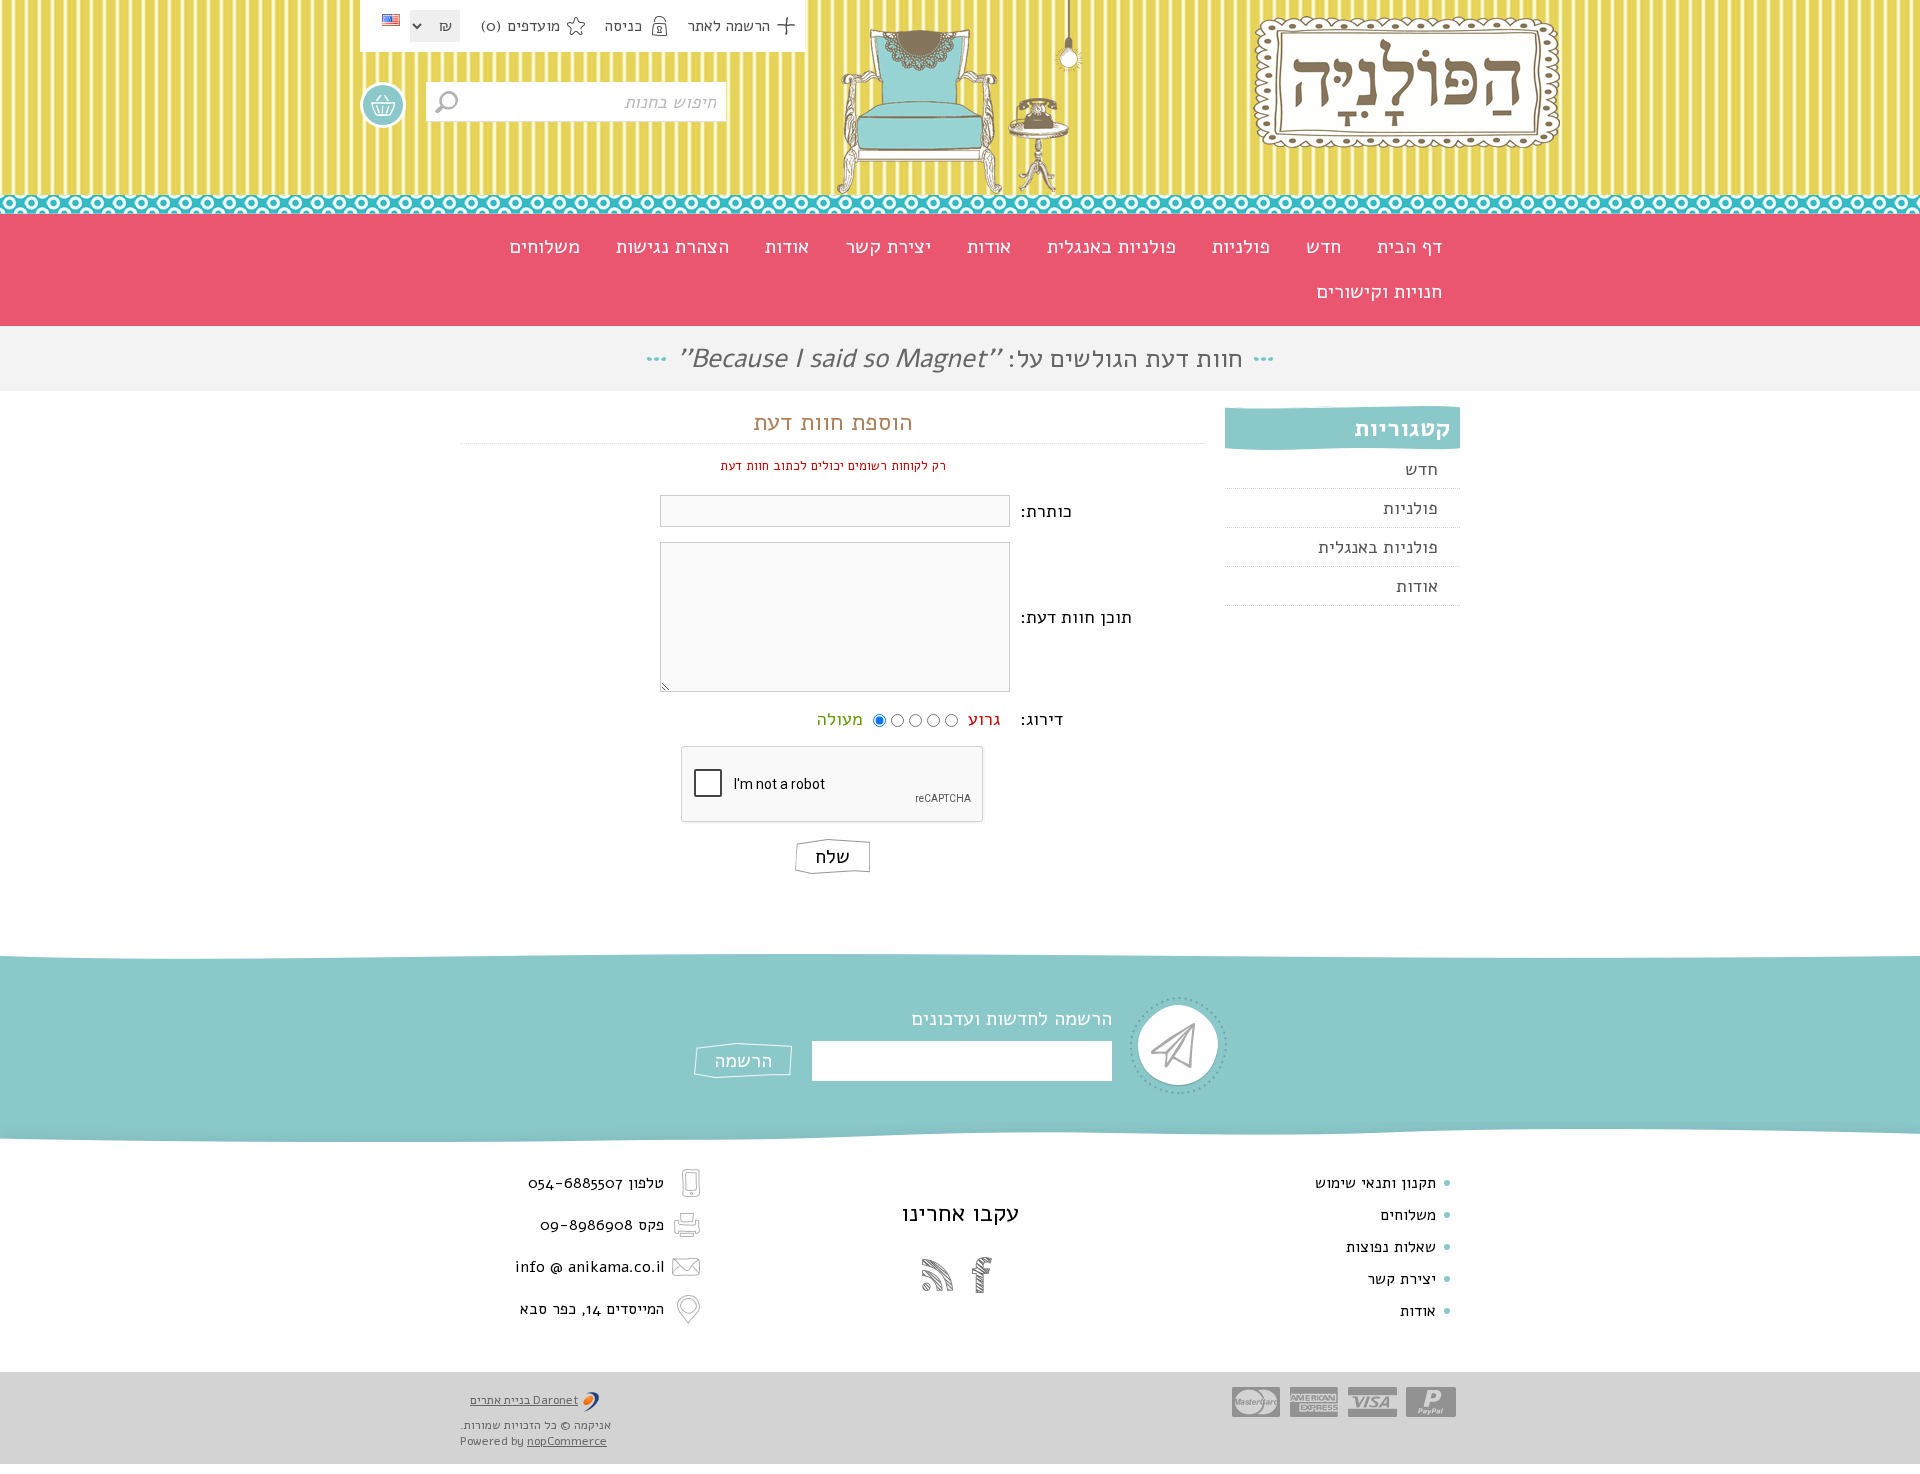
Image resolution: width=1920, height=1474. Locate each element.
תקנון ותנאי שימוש (1375, 1183)
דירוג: (1041, 719)
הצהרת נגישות (672, 246)
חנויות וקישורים (1379, 291)
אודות (989, 246)
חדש (1323, 246)
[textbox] (576, 102)
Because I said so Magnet (838, 358)
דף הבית (1409, 246)
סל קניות (383, 105)
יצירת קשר (888, 246)
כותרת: (1046, 511)
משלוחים (544, 246)
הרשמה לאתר (728, 26)
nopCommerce (567, 1441)
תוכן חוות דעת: (1076, 617)
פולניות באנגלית (1111, 246)
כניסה (623, 26)
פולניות (1241, 246)
